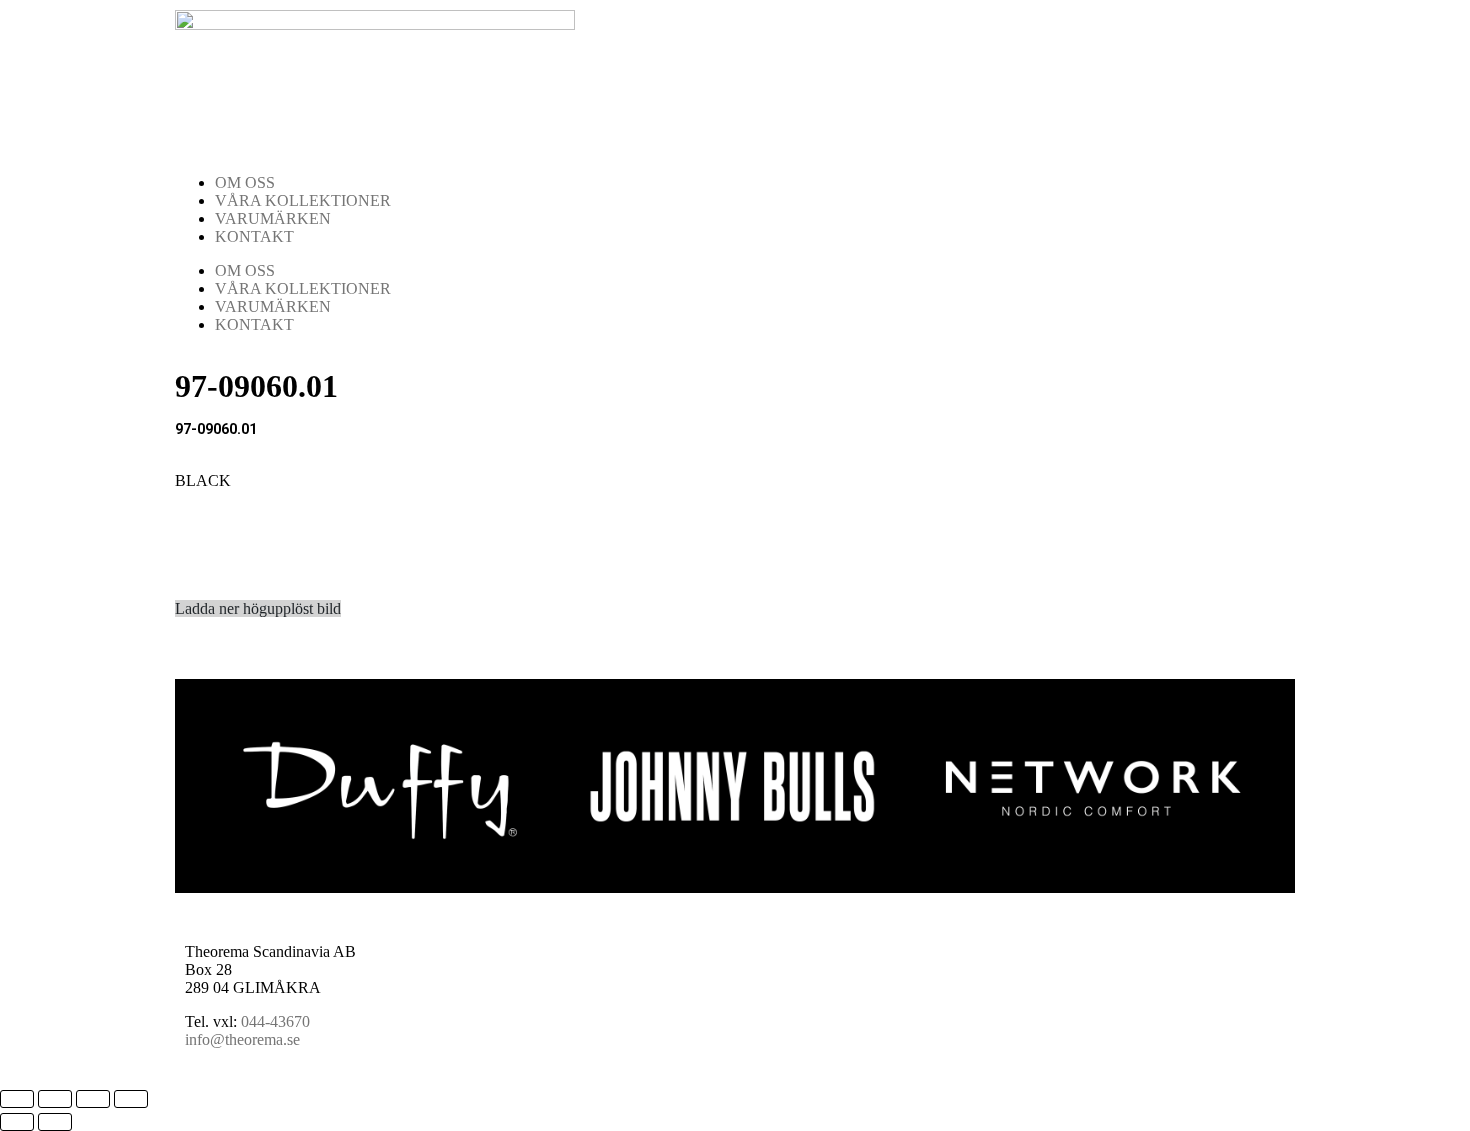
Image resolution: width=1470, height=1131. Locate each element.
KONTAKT (254, 236)
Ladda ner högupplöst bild (258, 608)
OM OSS (245, 182)
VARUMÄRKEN (273, 218)
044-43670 (275, 1021)
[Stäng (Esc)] (131, 1099)
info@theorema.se (242, 1039)
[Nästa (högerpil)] (55, 1122)
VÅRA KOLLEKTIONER (303, 200)
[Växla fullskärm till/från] (55, 1099)
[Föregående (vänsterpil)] (17, 1122)
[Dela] (93, 1099)
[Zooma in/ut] (17, 1099)
